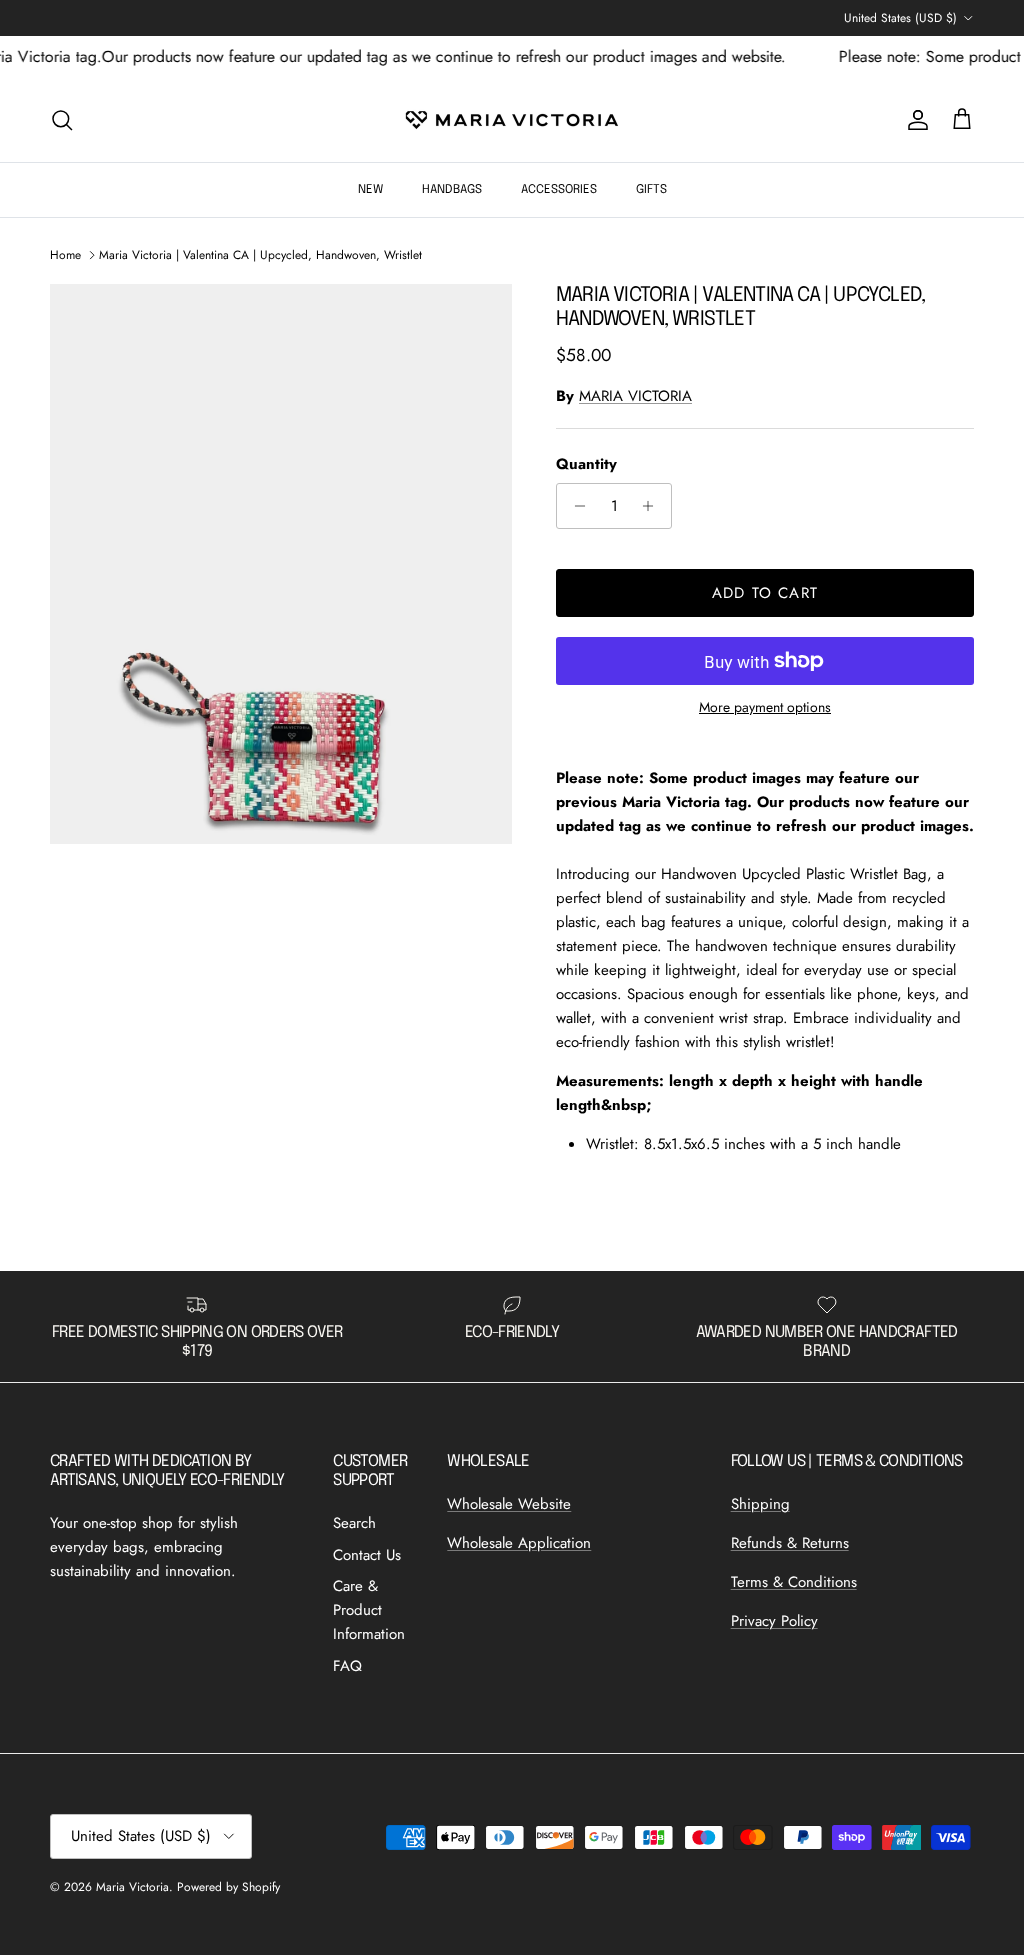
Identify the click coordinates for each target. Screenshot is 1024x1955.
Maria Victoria (132, 1887)
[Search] (62, 120)
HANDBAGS (452, 190)
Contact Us (367, 1555)
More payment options (765, 707)
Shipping (760, 1504)
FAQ (347, 1666)
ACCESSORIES (559, 190)
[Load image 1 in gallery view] (281, 564)
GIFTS (651, 190)
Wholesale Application (519, 1543)
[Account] (914, 120)
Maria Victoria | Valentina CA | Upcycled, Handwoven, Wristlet (260, 255)
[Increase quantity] (653, 506)
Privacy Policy (774, 1621)
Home (65, 255)
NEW (370, 190)
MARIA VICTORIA (635, 396)
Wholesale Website (509, 1504)
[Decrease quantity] (574, 506)
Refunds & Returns (790, 1543)
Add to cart (765, 593)
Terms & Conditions (794, 1582)
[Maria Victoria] (512, 120)
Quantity (586, 464)
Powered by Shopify (228, 1887)
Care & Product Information (369, 1610)
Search (354, 1523)
